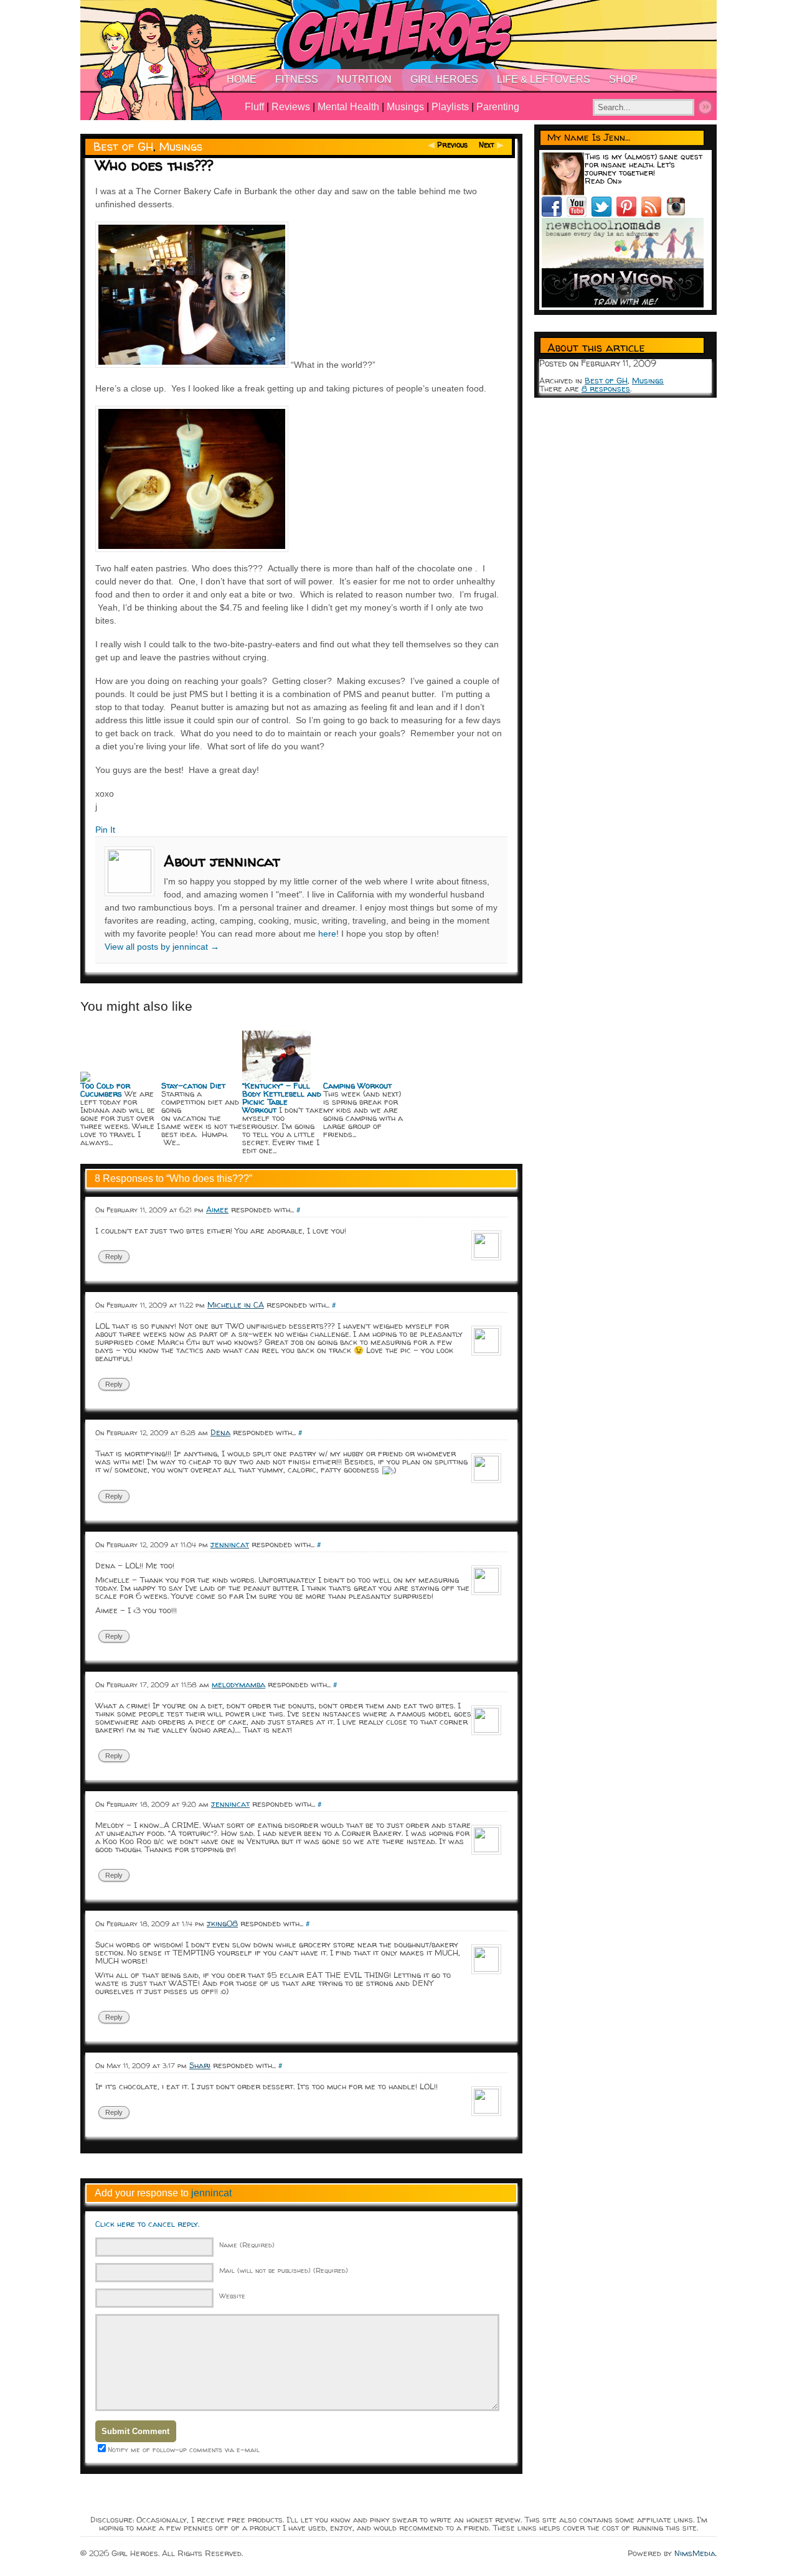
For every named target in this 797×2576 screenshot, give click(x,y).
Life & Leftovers (544, 79)
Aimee (217, 1209)
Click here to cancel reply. (147, 2224)
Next (487, 145)
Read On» (603, 180)
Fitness (297, 79)
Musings (405, 107)
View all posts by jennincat (162, 947)
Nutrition (364, 79)
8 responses (606, 388)
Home (242, 79)
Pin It (105, 830)
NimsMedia (695, 2553)
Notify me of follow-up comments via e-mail (184, 2449)
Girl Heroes (444, 79)
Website (232, 2296)
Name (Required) (247, 2245)
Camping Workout (357, 1085)
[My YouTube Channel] (579, 213)
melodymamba (238, 1684)
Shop (623, 79)
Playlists (450, 107)
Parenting (498, 107)
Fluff (254, 107)
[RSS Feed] (654, 213)
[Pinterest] (629, 213)
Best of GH (123, 147)
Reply (114, 1257)
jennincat (230, 1544)
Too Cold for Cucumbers (105, 1089)
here (327, 934)
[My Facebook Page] (554, 213)
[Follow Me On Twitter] (604, 213)
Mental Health (348, 107)
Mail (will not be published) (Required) (284, 2270)
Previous (452, 145)
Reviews (291, 107)
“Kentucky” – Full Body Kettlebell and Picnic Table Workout (282, 1098)
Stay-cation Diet (193, 1085)
